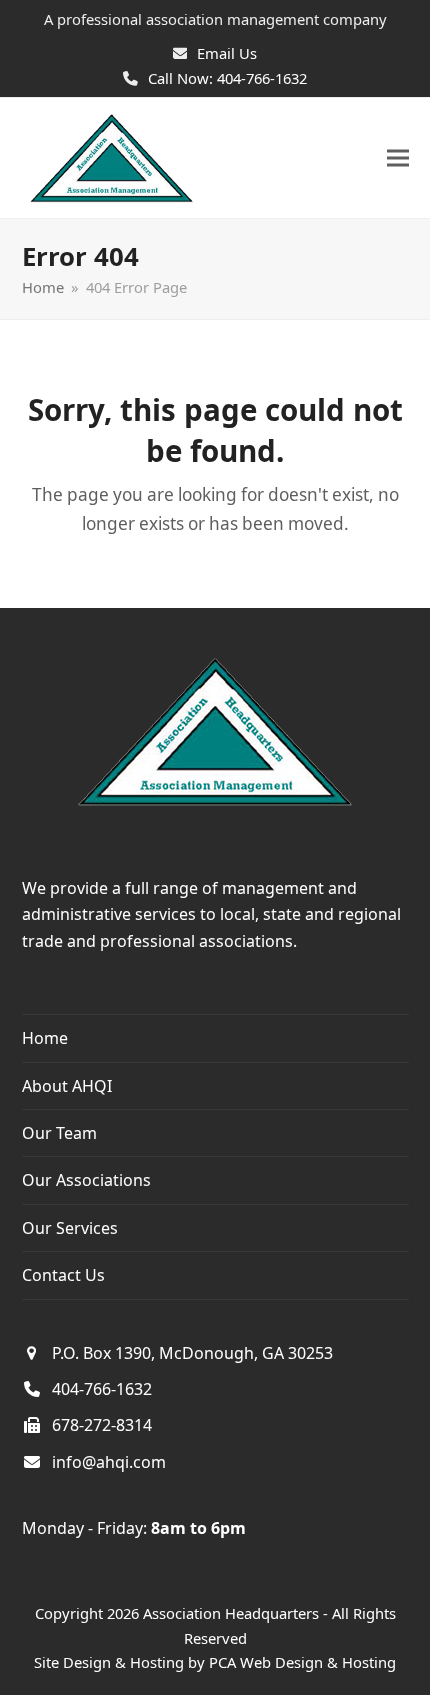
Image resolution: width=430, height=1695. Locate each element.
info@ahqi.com (109, 1462)
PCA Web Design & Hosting (302, 1662)
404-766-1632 (102, 1389)
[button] (398, 158)
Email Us (227, 53)
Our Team (59, 1133)
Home (45, 1038)
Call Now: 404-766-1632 (227, 78)
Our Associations (86, 1180)
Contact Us (63, 1275)
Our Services (70, 1228)
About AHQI (67, 1086)
